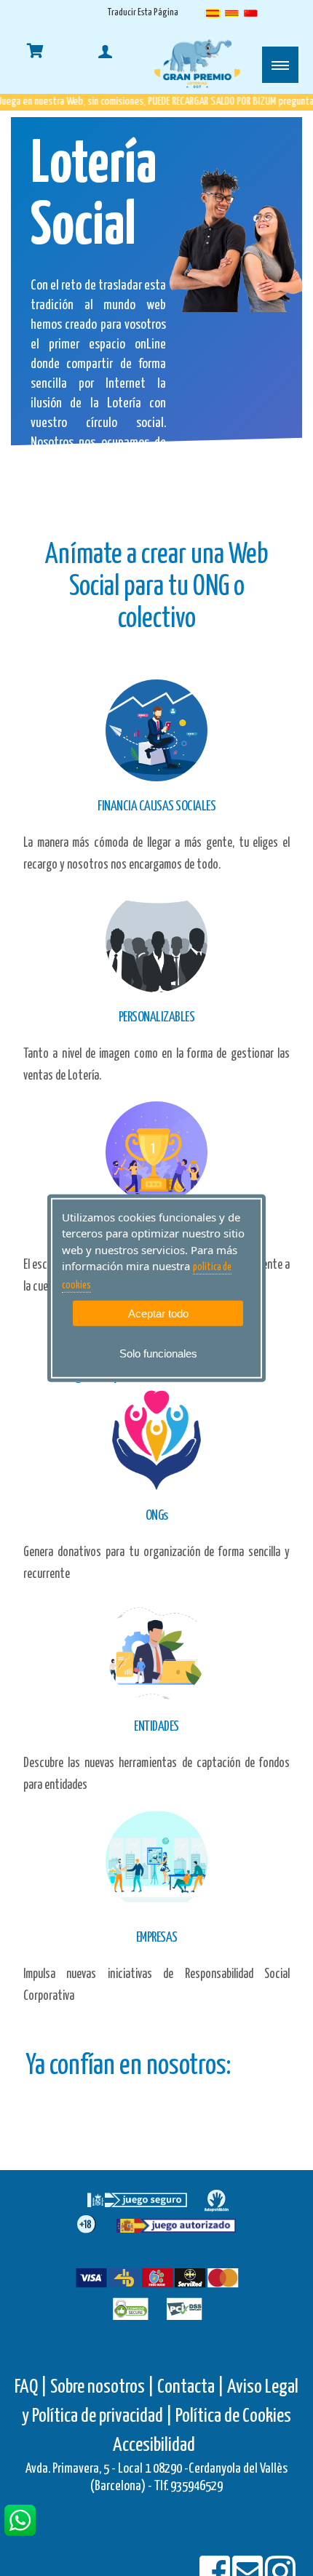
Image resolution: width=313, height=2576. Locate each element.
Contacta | (191, 2387)
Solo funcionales (158, 1353)
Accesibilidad (154, 2445)
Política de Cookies (233, 2416)
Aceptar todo (158, 1313)
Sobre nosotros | (102, 2387)
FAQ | (32, 2387)
